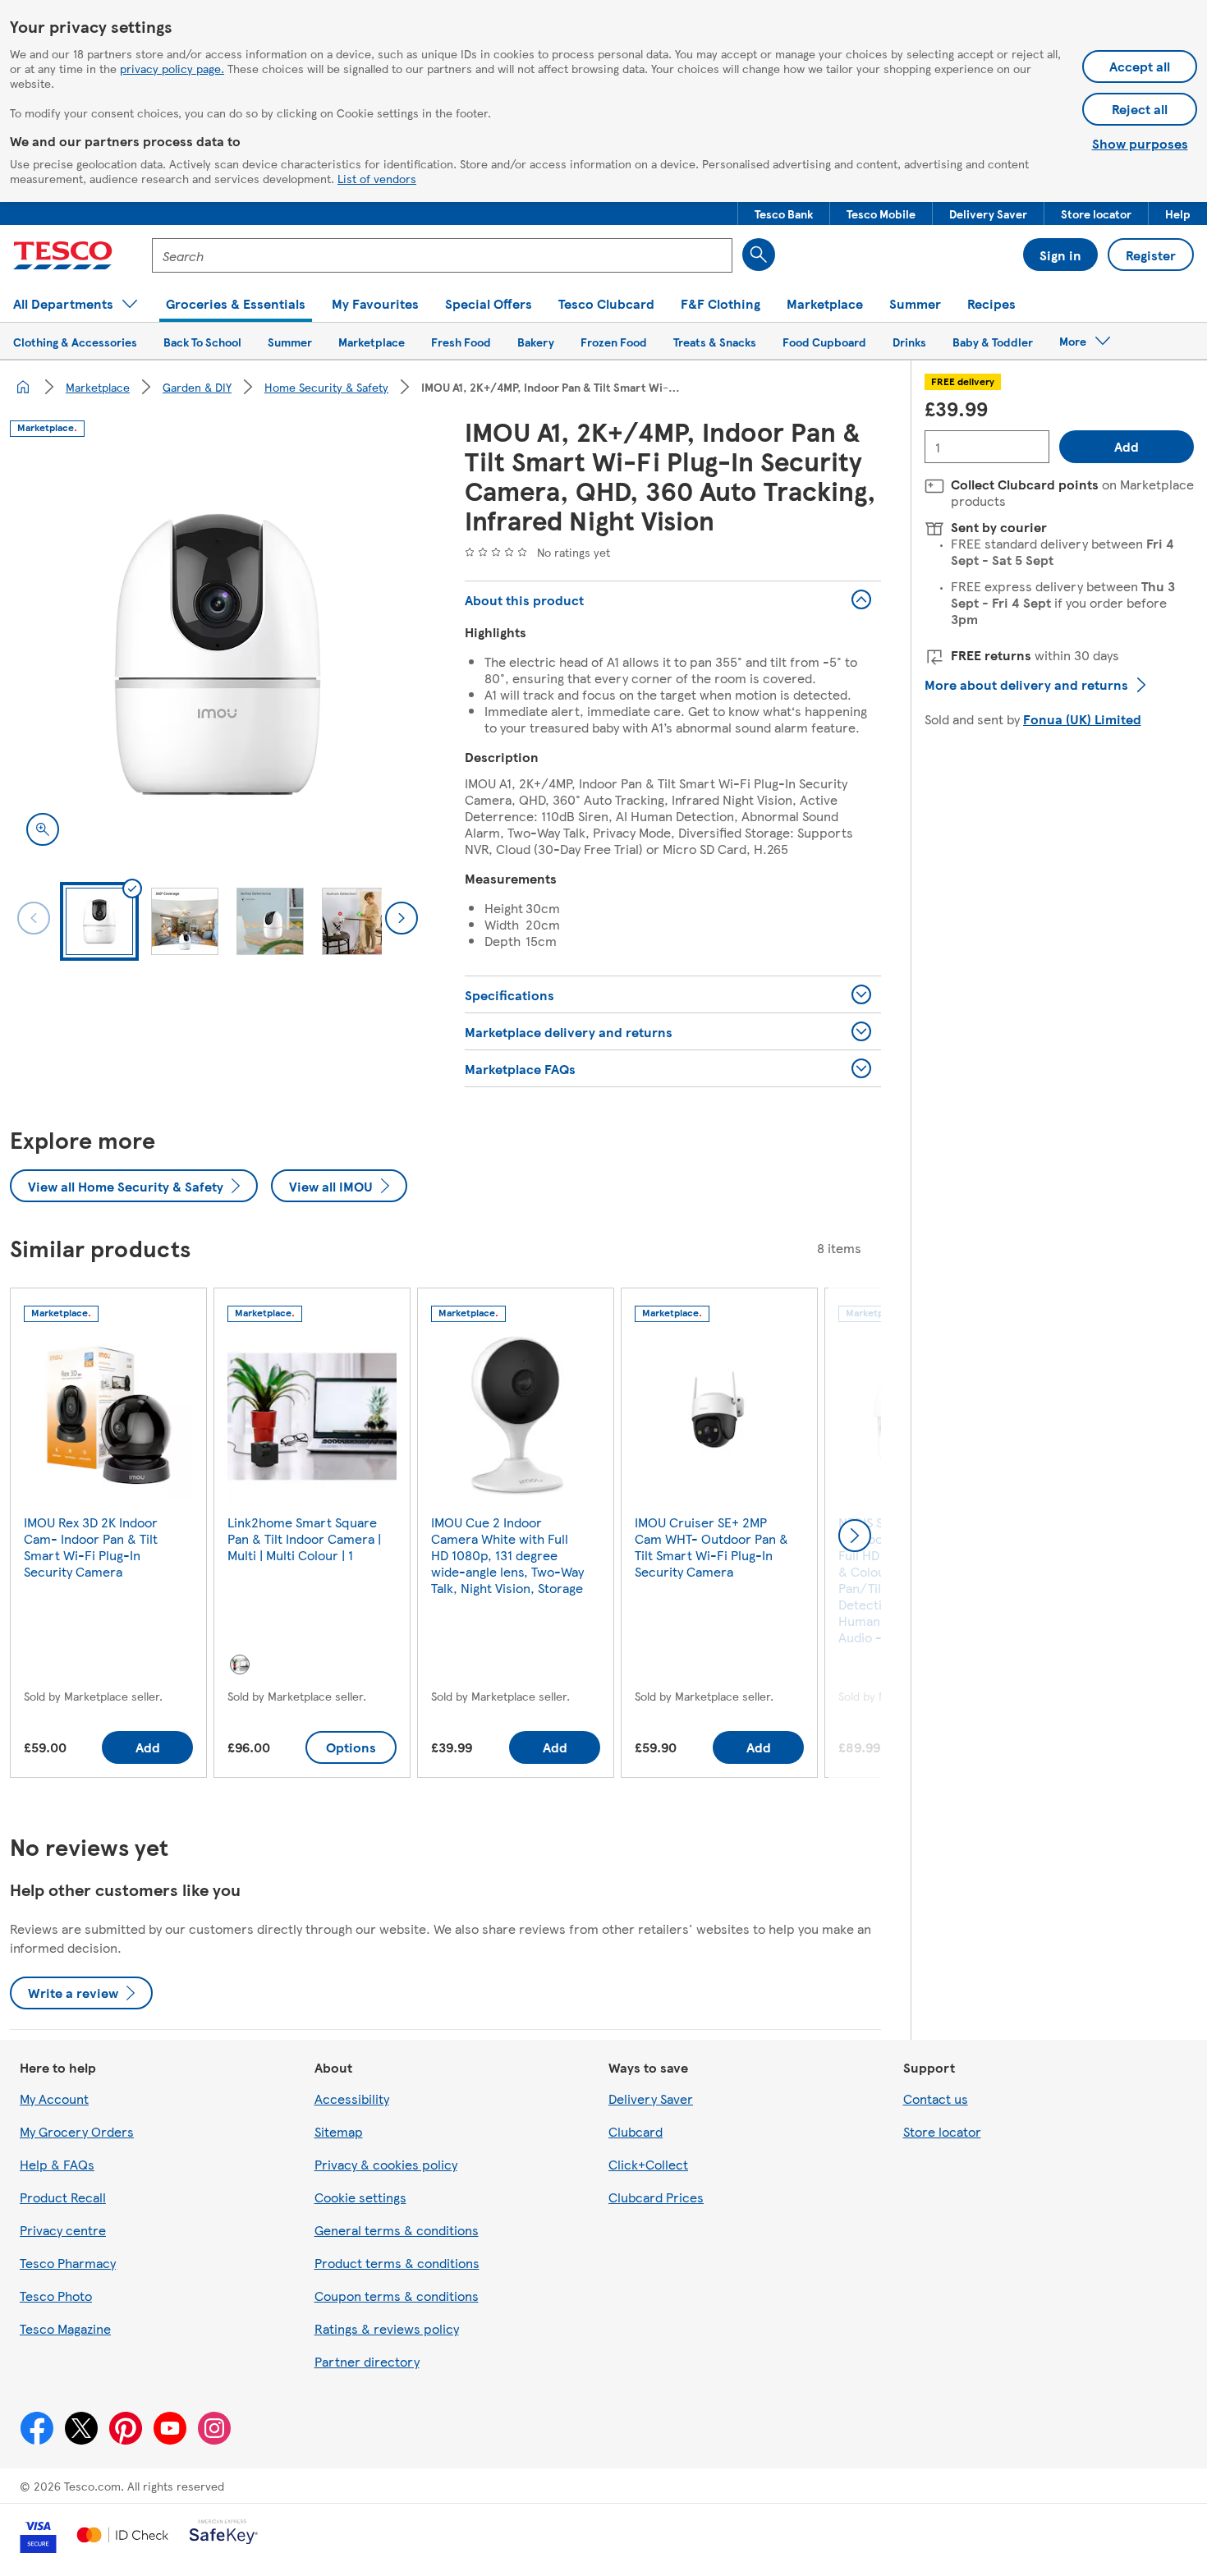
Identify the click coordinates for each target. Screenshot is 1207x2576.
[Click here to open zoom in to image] (43, 829)
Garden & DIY (197, 387)
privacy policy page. (172, 68)
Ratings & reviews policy (387, 2328)
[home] (23, 387)
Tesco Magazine (65, 2328)
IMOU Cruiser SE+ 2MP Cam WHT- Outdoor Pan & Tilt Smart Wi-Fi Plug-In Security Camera (711, 1547)
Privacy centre (63, 2230)
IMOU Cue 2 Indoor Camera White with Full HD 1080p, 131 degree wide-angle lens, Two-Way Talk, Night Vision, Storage (507, 1555)
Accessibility (352, 2098)
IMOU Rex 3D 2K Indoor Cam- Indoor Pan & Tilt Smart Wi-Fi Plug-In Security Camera (91, 1547)
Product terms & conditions (397, 2263)
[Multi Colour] (240, 1665)
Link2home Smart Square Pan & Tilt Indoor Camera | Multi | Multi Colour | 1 (304, 1538)
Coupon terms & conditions (397, 2296)
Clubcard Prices (656, 2197)
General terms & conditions (397, 2230)
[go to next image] (402, 918)
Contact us (936, 2098)
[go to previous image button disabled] (34, 918)
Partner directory (367, 2361)
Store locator (942, 2131)
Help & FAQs (57, 2164)
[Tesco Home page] (63, 255)
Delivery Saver (651, 2098)
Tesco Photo (56, 2296)
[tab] (99, 921)
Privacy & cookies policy (386, 2164)
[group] (108, 1536)
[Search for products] (759, 255)
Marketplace (98, 387)
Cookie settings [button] (360, 2197)
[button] (784, 214)
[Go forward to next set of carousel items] (855, 1536)
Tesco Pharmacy (68, 2263)
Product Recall (63, 2197)
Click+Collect (648, 2164)
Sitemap (339, 2131)
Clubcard (636, 2131)
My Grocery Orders (77, 2131)
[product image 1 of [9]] (218, 654)
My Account (54, 2098)
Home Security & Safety (326, 387)
